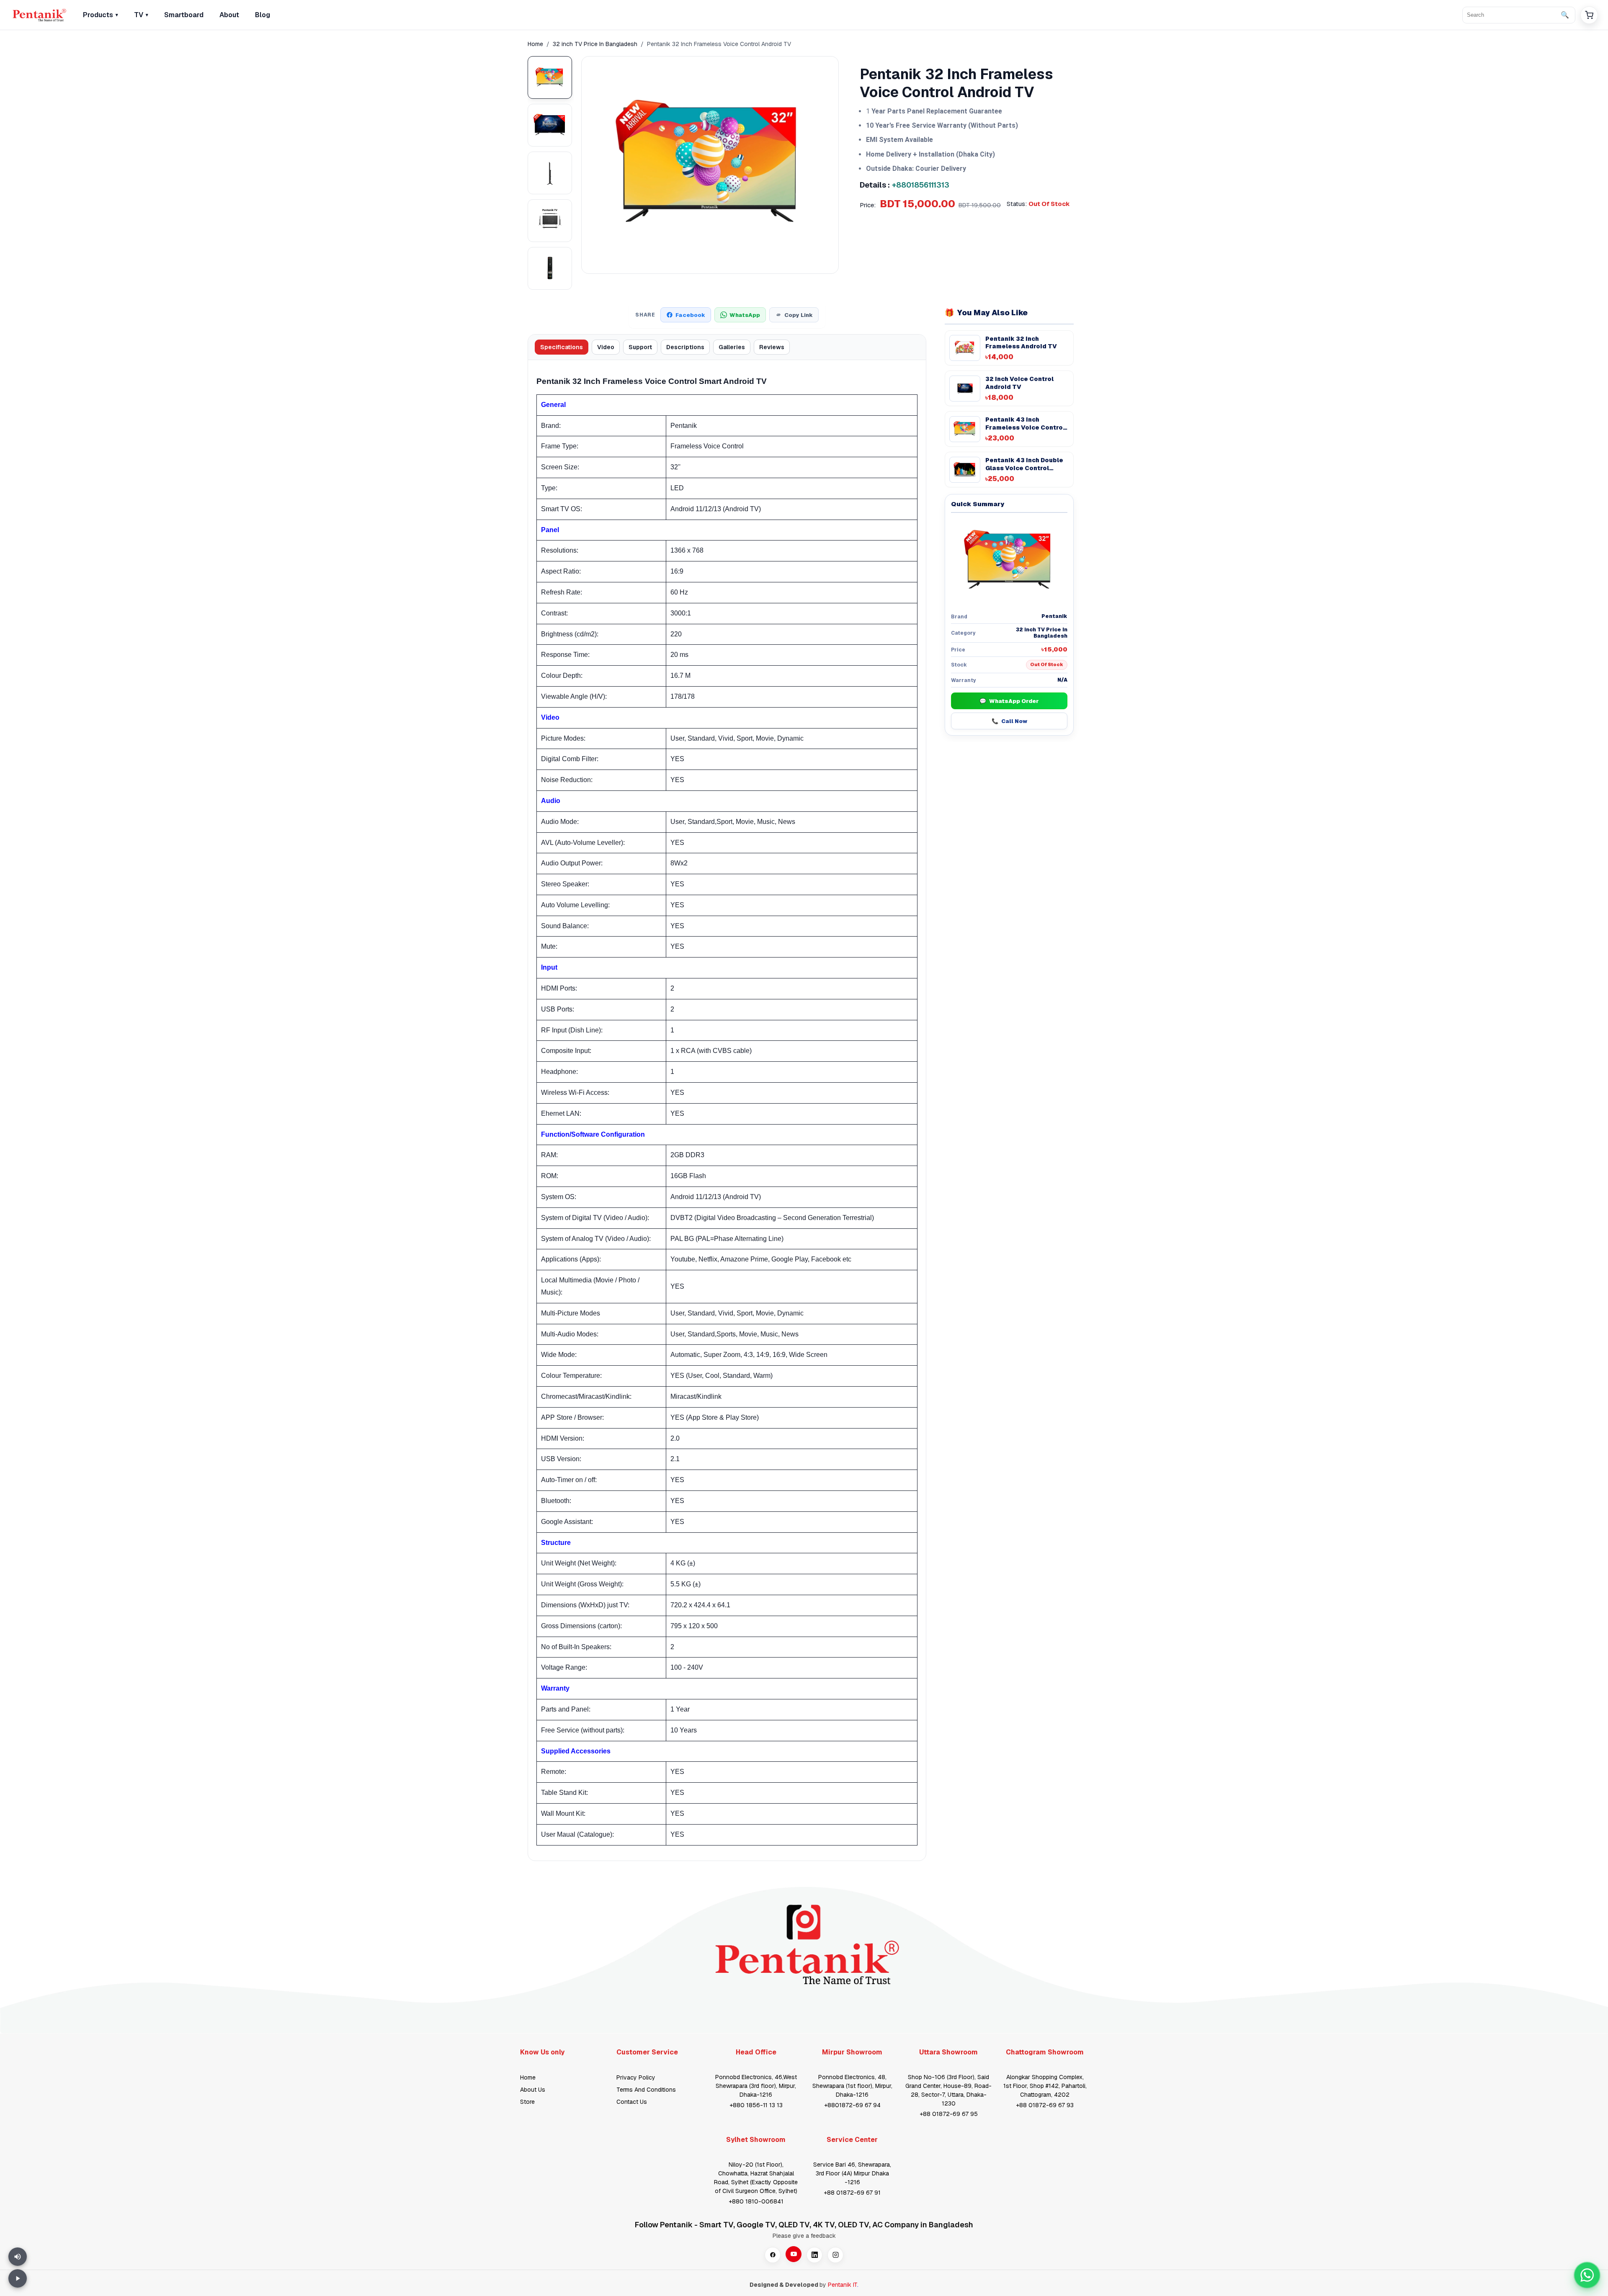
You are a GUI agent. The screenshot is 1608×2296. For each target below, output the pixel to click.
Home (535, 44)
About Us (533, 2090)
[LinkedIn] (814, 2255)
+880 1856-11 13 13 (756, 2105)
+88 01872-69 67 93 (1045, 2105)
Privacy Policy (636, 2077)
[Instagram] (835, 2255)
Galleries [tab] (732, 347)
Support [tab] (640, 347)
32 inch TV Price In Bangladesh (595, 44)
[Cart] (1589, 15)
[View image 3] (550, 173)
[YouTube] (794, 2254)
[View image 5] (550, 268)
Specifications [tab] (562, 347)
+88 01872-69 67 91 (852, 2193)
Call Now (1009, 721)
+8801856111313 (921, 185)
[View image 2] (550, 125)
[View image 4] (550, 221)
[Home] (39, 15)
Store (527, 2102)
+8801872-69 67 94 (852, 2105)
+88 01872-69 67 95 (949, 2114)
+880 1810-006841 (756, 2201)
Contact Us (632, 2102)
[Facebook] (773, 2255)
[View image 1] (550, 77)
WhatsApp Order (1009, 701)
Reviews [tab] (772, 347)
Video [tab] (606, 347)
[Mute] (18, 2257)
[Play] (18, 2278)
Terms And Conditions (646, 2090)
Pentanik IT (843, 2285)
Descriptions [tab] (685, 347)
